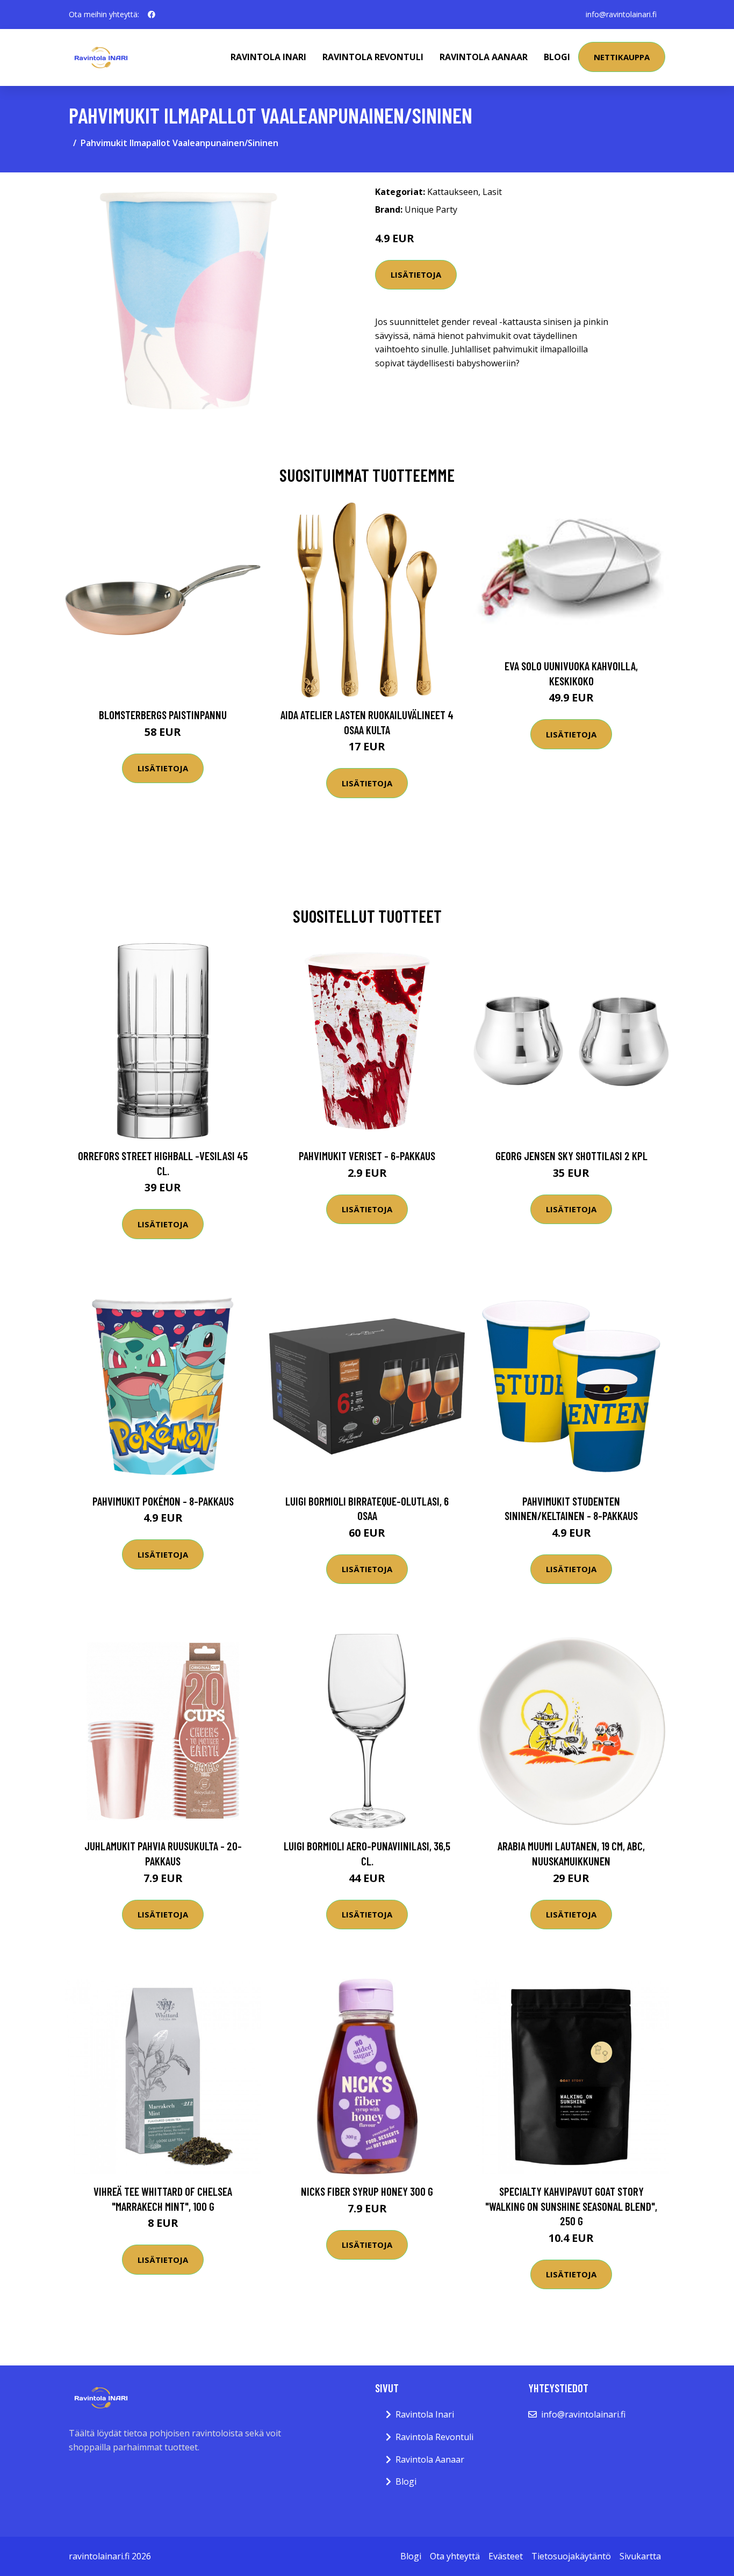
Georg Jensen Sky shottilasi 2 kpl (571, 1156)
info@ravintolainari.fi (621, 14)
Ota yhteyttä (455, 2556)
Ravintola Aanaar (484, 57)
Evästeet (506, 2556)
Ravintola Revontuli (373, 57)
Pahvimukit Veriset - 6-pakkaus (367, 1156)
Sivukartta (640, 2556)
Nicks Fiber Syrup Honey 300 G (367, 2191)
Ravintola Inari (268, 57)
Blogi (557, 57)
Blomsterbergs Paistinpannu (163, 715)
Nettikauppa (622, 57)
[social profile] (152, 15)
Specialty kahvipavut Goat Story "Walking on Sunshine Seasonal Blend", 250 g (571, 2206)
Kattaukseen (453, 192)
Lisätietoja (416, 274)
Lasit (492, 192)
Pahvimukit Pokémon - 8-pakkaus (163, 1501)
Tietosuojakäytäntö (571, 2556)
